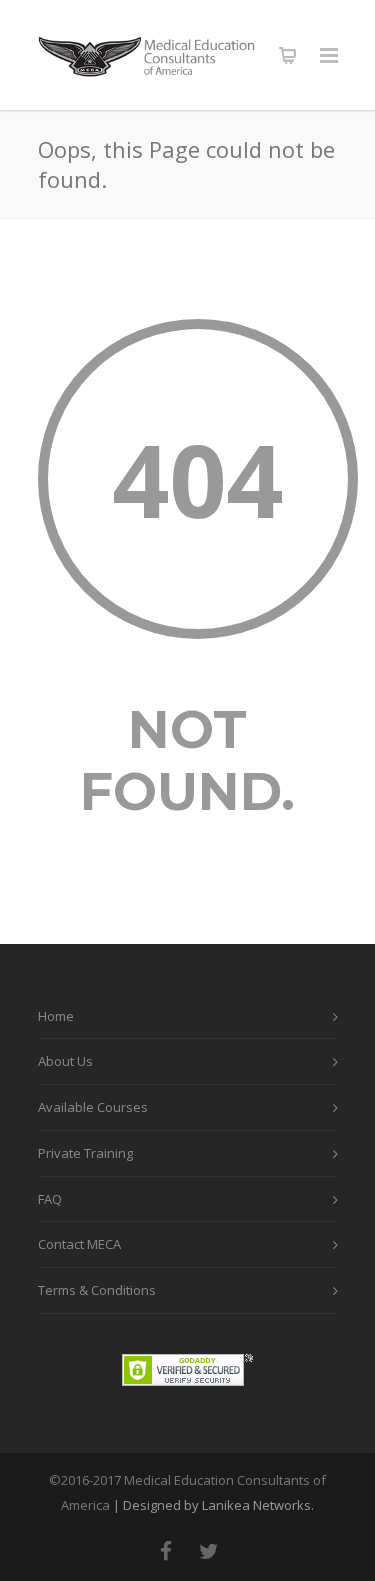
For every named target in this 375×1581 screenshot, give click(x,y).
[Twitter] (209, 1551)
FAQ (50, 1199)
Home (56, 1016)
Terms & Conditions (97, 1290)
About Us (65, 1061)
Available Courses (93, 1107)
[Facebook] (166, 1551)
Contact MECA (79, 1244)
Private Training (85, 1153)
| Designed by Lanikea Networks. (213, 1505)
